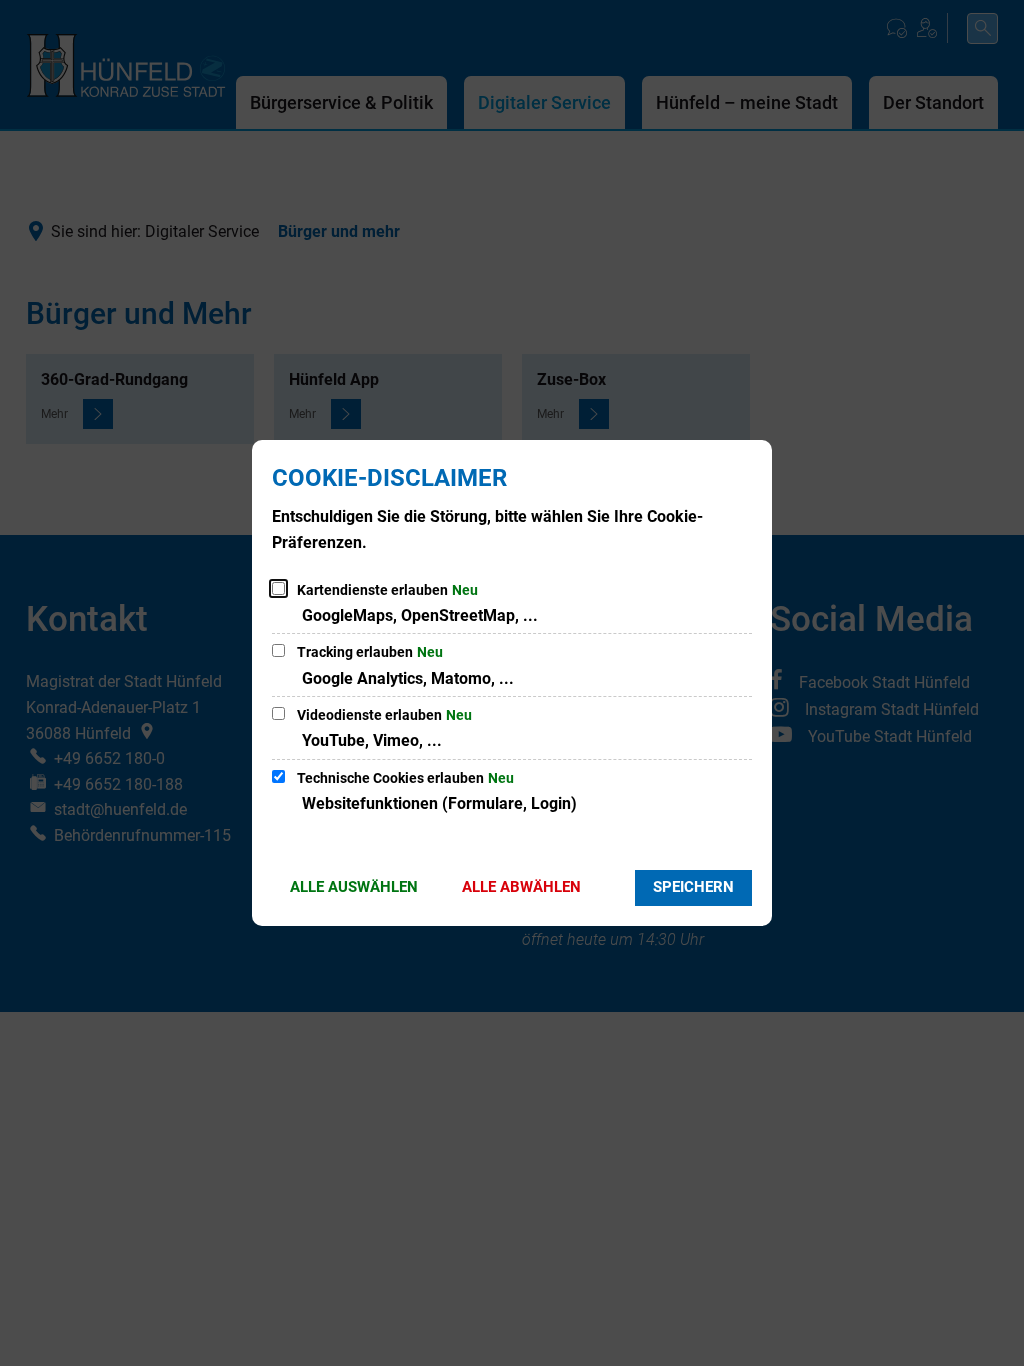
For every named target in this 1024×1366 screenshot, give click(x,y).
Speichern (693, 887)
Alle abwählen (521, 887)
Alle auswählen (354, 887)
